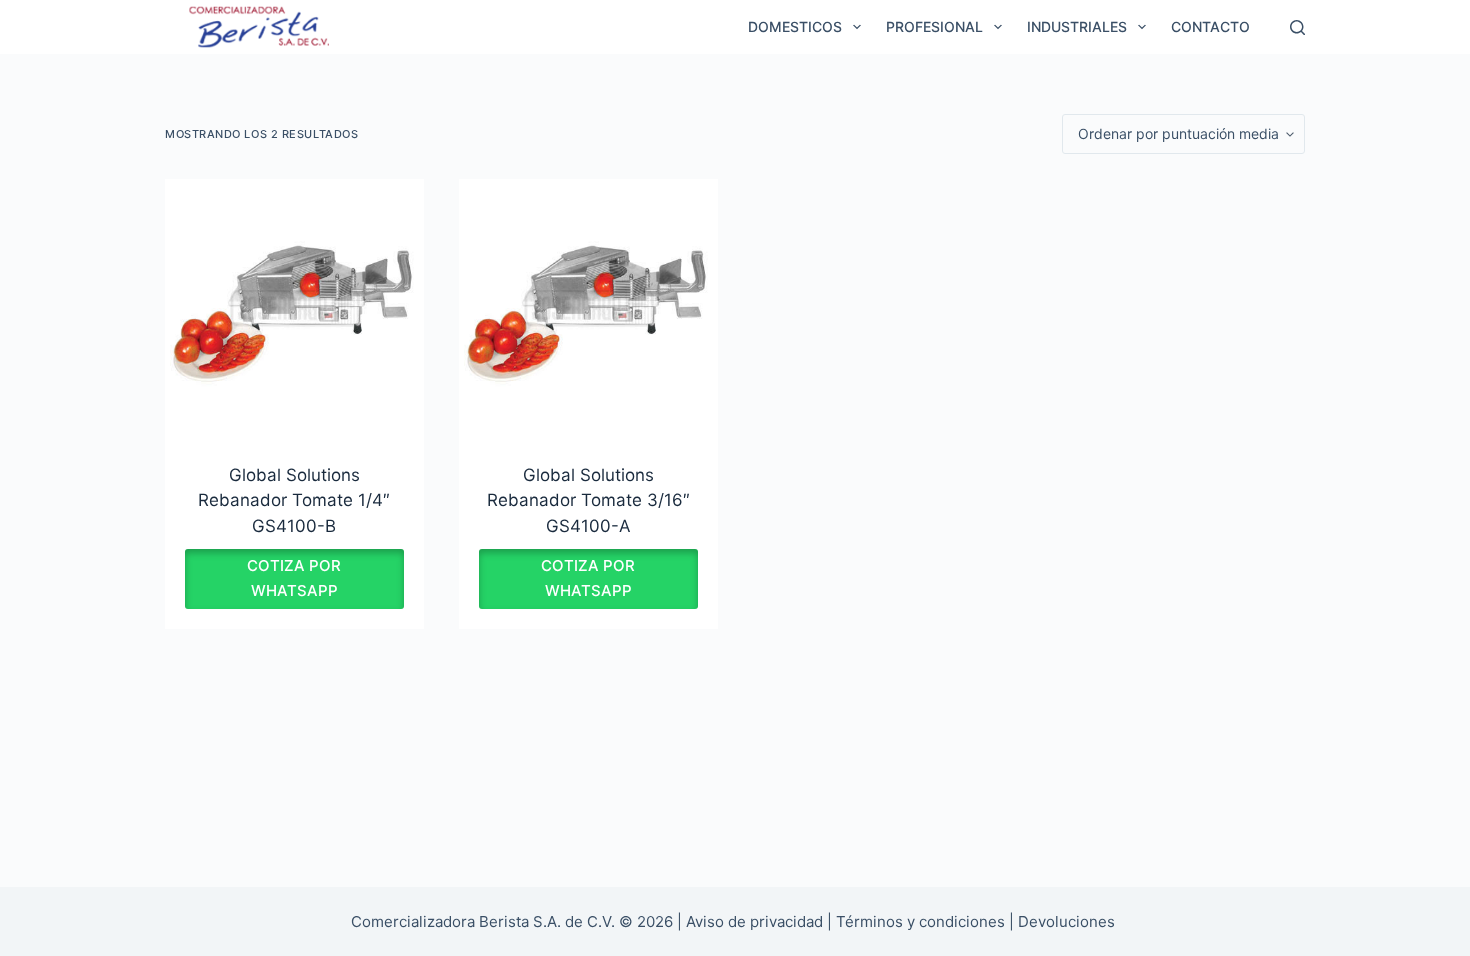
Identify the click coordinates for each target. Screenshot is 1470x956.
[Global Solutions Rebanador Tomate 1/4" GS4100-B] (294, 308)
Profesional (934, 26)
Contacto (1210, 26)
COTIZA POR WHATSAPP (294, 578)
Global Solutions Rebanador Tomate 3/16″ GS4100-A (588, 500)
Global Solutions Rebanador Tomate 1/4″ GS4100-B (294, 500)
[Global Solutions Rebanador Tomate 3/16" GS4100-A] (588, 308)
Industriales (1077, 26)
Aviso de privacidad (754, 921)
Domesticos (795, 26)
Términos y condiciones (920, 921)
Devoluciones (1066, 921)
